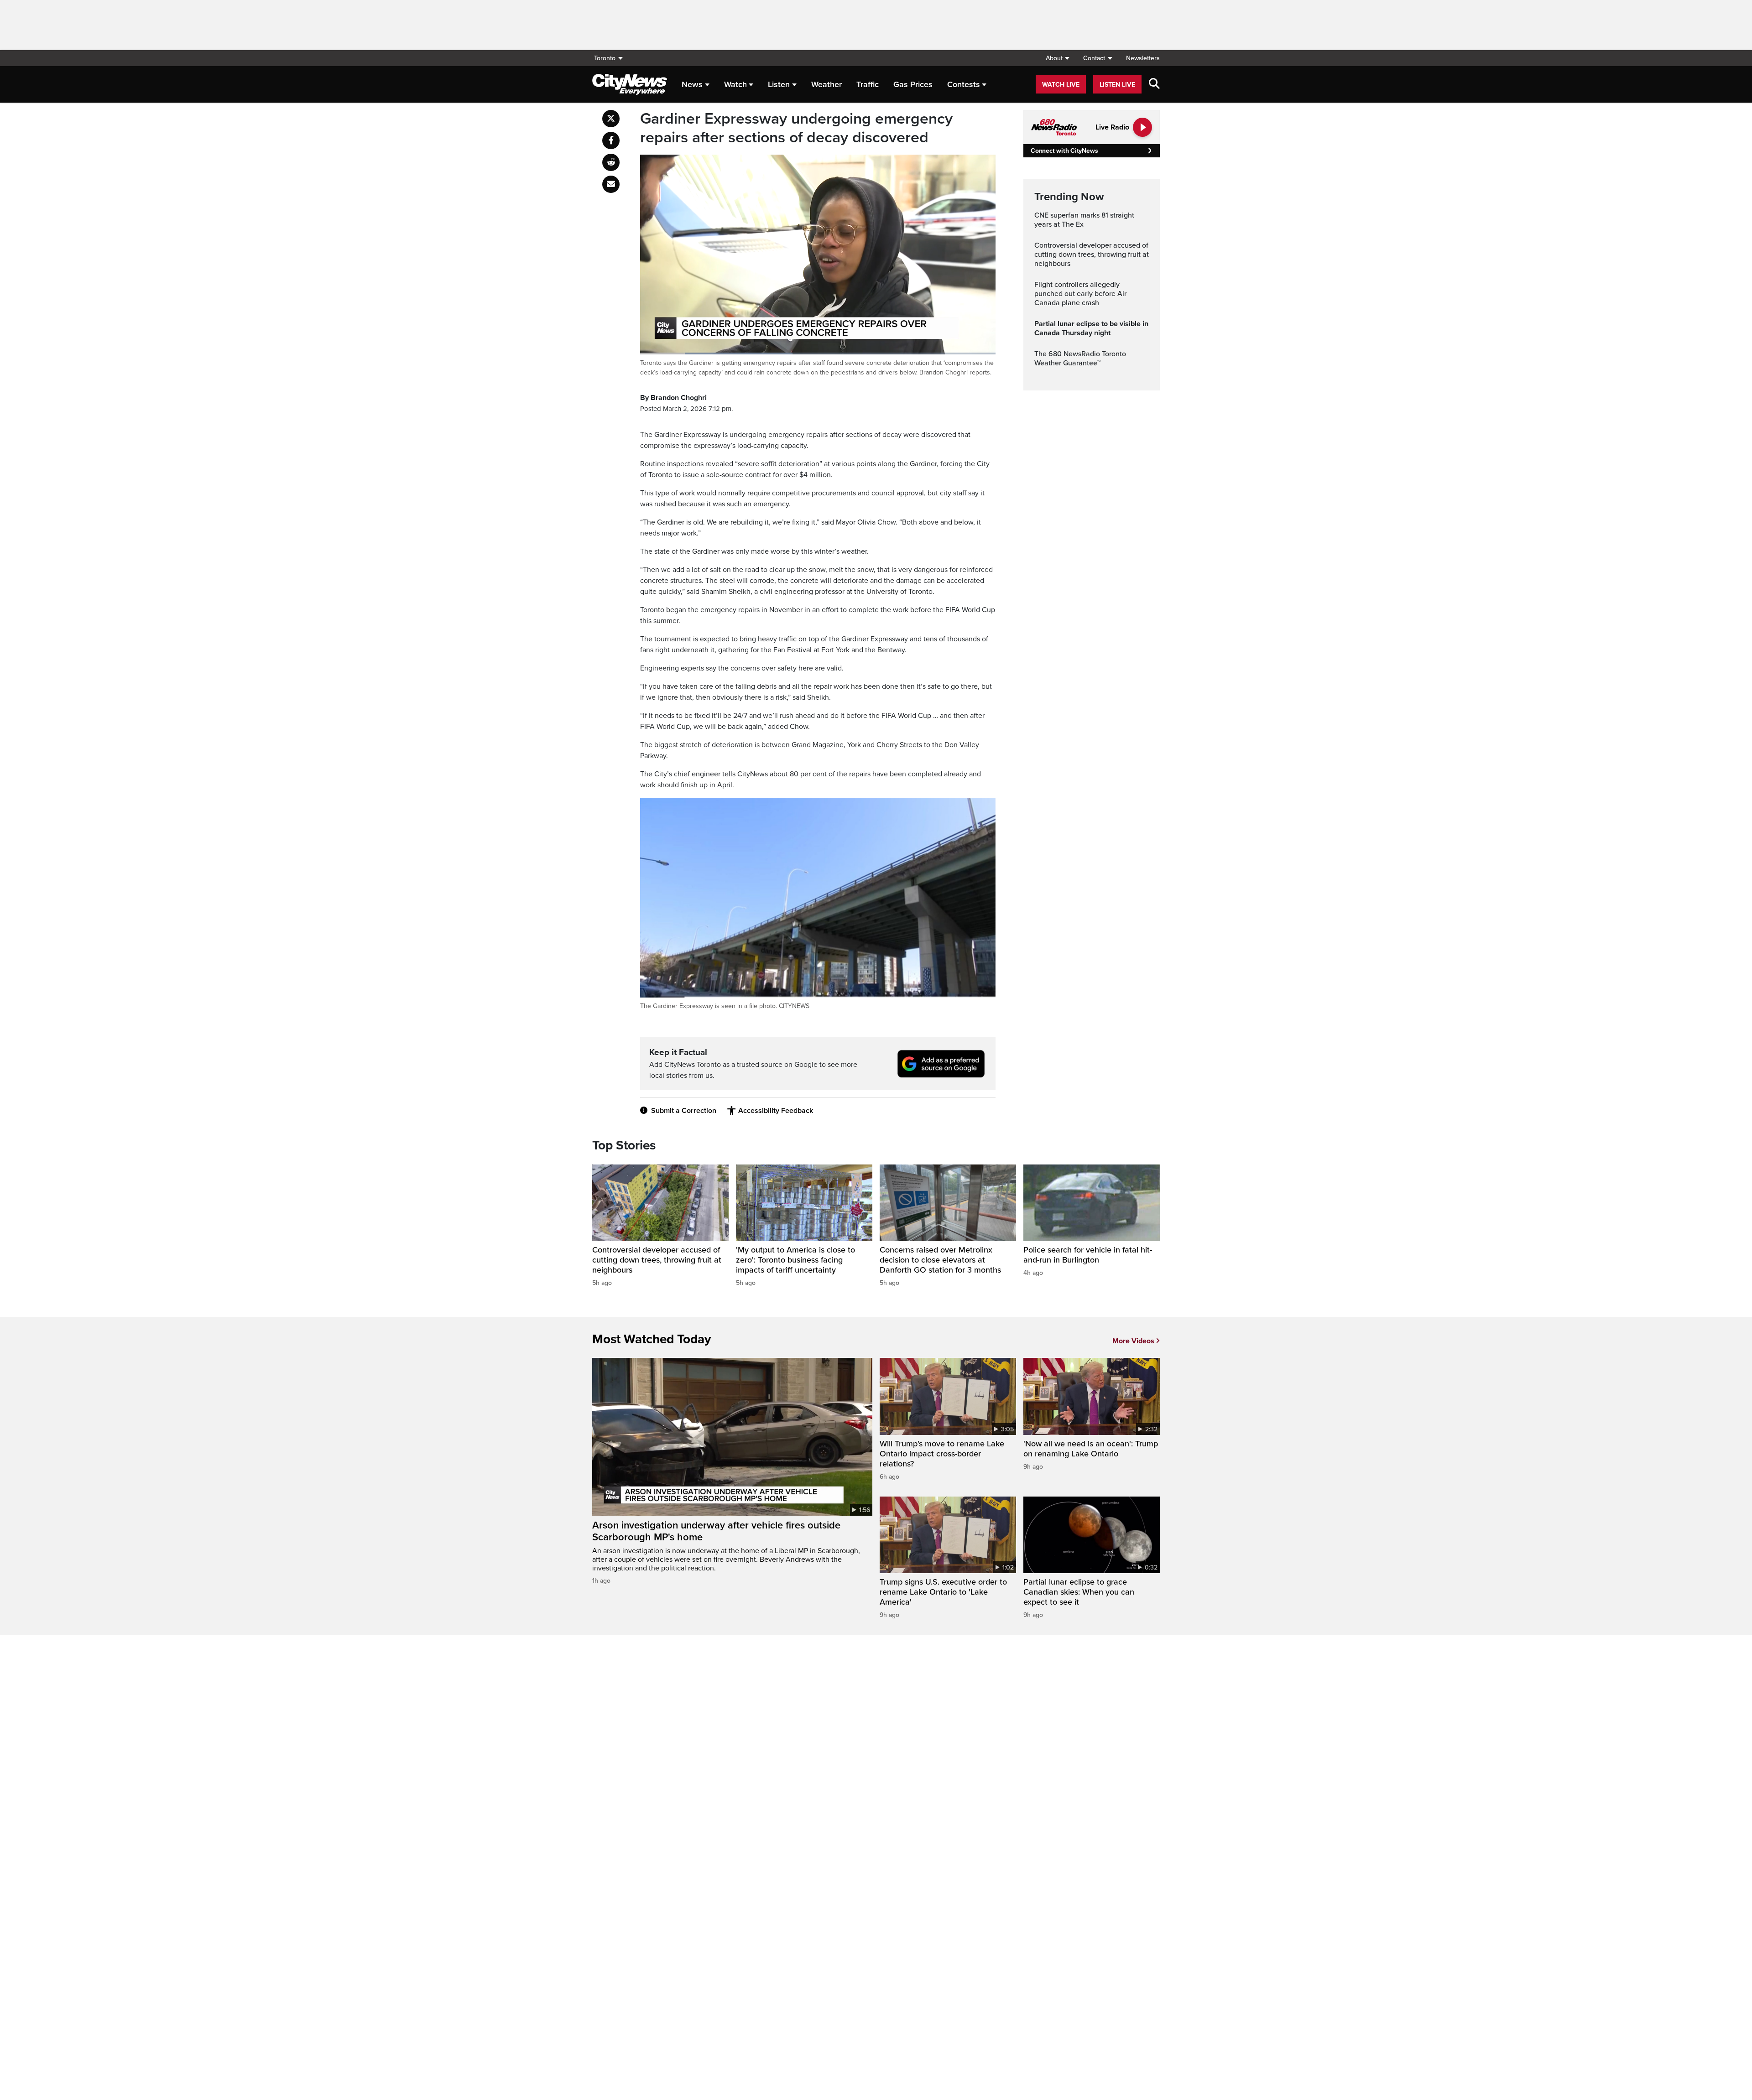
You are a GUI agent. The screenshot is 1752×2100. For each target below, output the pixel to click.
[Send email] (611, 184)
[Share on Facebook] (611, 140)
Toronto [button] (605, 58)
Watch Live (1061, 85)
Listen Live (1117, 85)
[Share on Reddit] (611, 162)
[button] (1057, 58)
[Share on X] (611, 119)
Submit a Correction (684, 1111)
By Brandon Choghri (673, 398)
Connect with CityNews (1064, 151)
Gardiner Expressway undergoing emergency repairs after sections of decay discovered (796, 128)
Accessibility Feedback (776, 1111)
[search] (1154, 84)
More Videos (1133, 1341)
